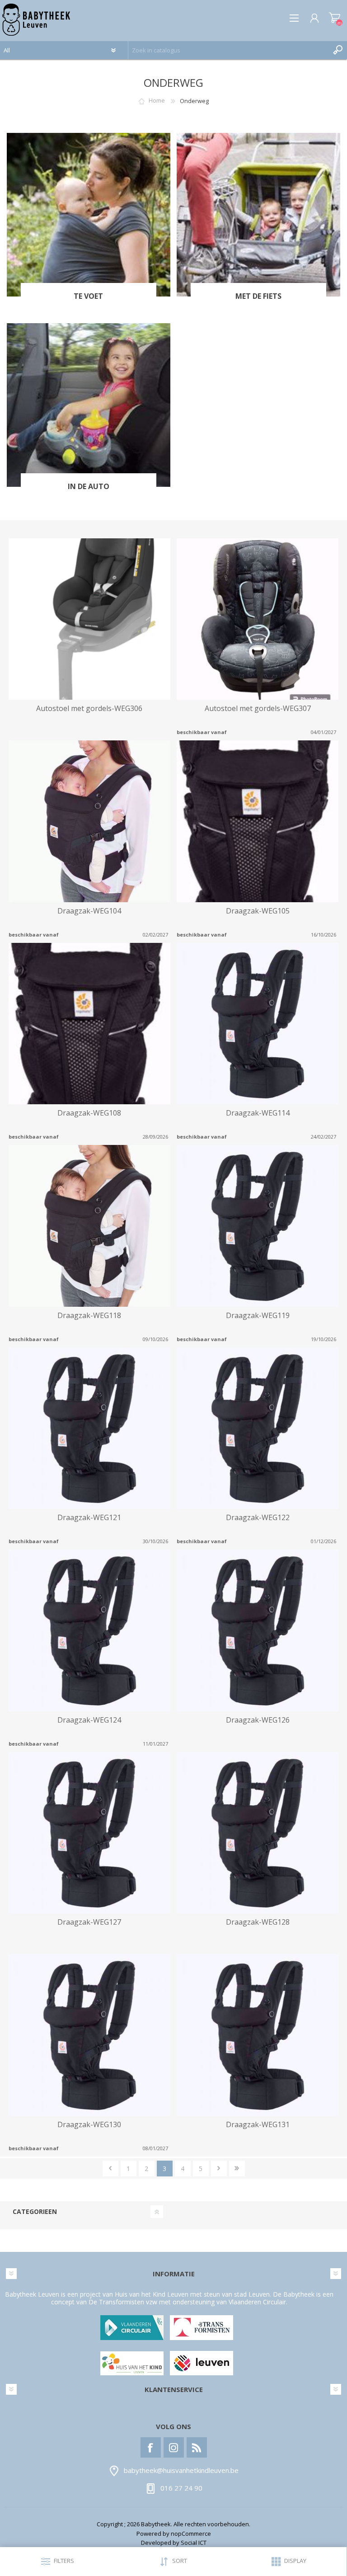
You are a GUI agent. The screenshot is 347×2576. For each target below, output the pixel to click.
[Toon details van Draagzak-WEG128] (258, 1833)
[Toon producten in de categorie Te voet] (89, 215)
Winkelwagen (335, 18)
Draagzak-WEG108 (89, 1113)
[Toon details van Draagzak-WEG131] (258, 2035)
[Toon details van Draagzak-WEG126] (258, 1630)
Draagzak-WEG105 (258, 911)
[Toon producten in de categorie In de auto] (89, 405)
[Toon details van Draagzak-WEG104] (89, 821)
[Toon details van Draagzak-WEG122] (258, 1428)
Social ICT (194, 2543)
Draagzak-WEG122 (258, 1518)
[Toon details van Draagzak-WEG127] (89, 1833)
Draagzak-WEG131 (258, 2125)
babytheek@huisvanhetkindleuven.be (181, 2471)
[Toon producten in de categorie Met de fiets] (258, 215)
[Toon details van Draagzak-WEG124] (89, 1630)
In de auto (89, 487)
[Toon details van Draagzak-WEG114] (258, 1024)
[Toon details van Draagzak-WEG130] (89, 2035)
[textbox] (229, 50)
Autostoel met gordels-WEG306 (89, 709)
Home (157, 101)
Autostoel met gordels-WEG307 (258, 709)
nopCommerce (191, 2534)
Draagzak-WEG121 (89, 1518)
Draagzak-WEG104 (89, 911)
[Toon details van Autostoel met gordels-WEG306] (89, 619)
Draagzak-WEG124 (89, 1720)
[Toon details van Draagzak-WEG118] (89, 1226)
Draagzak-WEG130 (89, 2125)
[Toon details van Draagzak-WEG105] (258, 821)
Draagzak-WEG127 (89, 1922)
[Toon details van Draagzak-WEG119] (258, 1226)
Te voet (88, 296)
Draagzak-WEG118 (89, 1316)
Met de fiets (258, 296)
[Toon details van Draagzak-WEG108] (89, 1024)
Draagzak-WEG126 (258, 1720)
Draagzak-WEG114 (258, 1113)
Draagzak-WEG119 (258, 1316)
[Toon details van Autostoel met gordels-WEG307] (258, 619)
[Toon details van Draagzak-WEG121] (89, 1428)
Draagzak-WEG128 (258, 1922)
